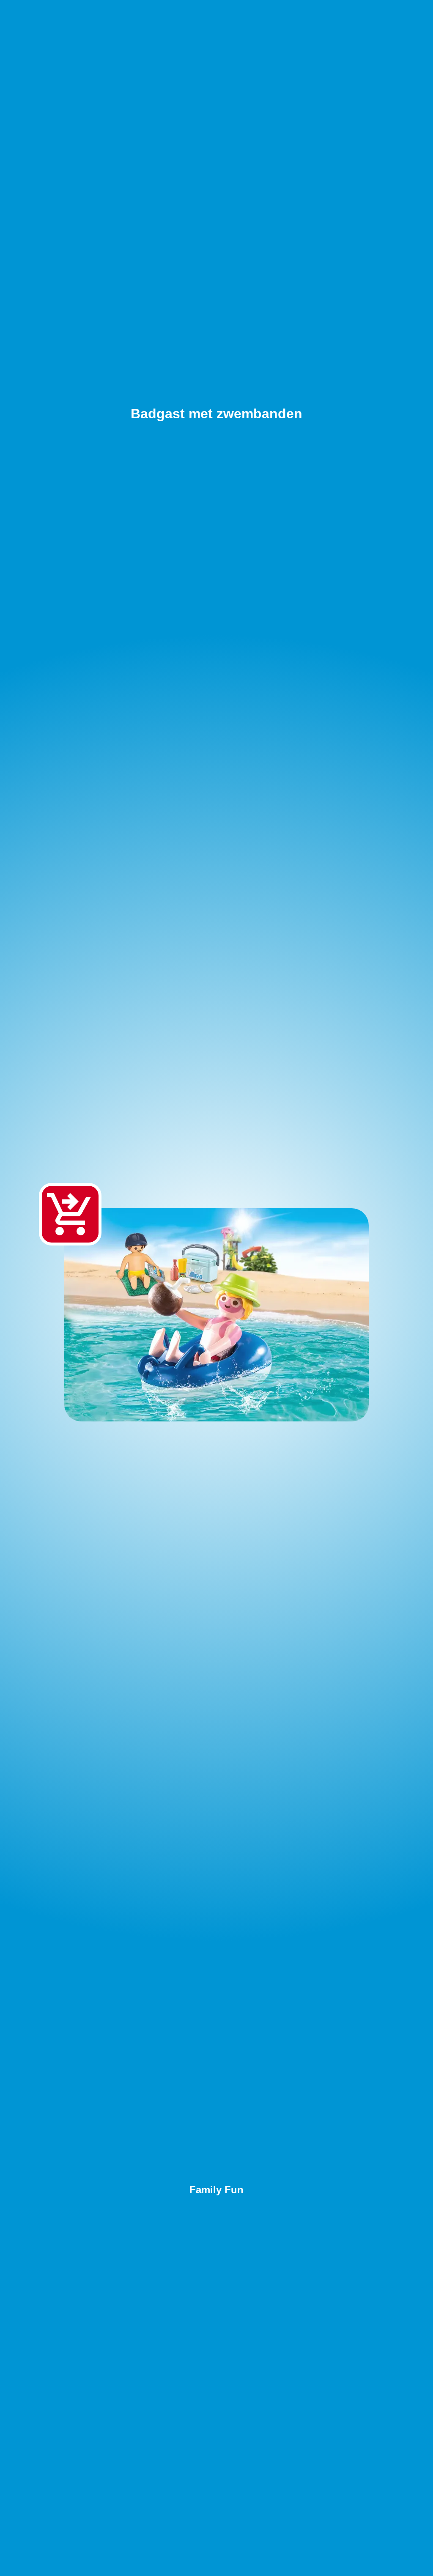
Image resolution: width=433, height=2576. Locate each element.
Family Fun (216, 2190)
